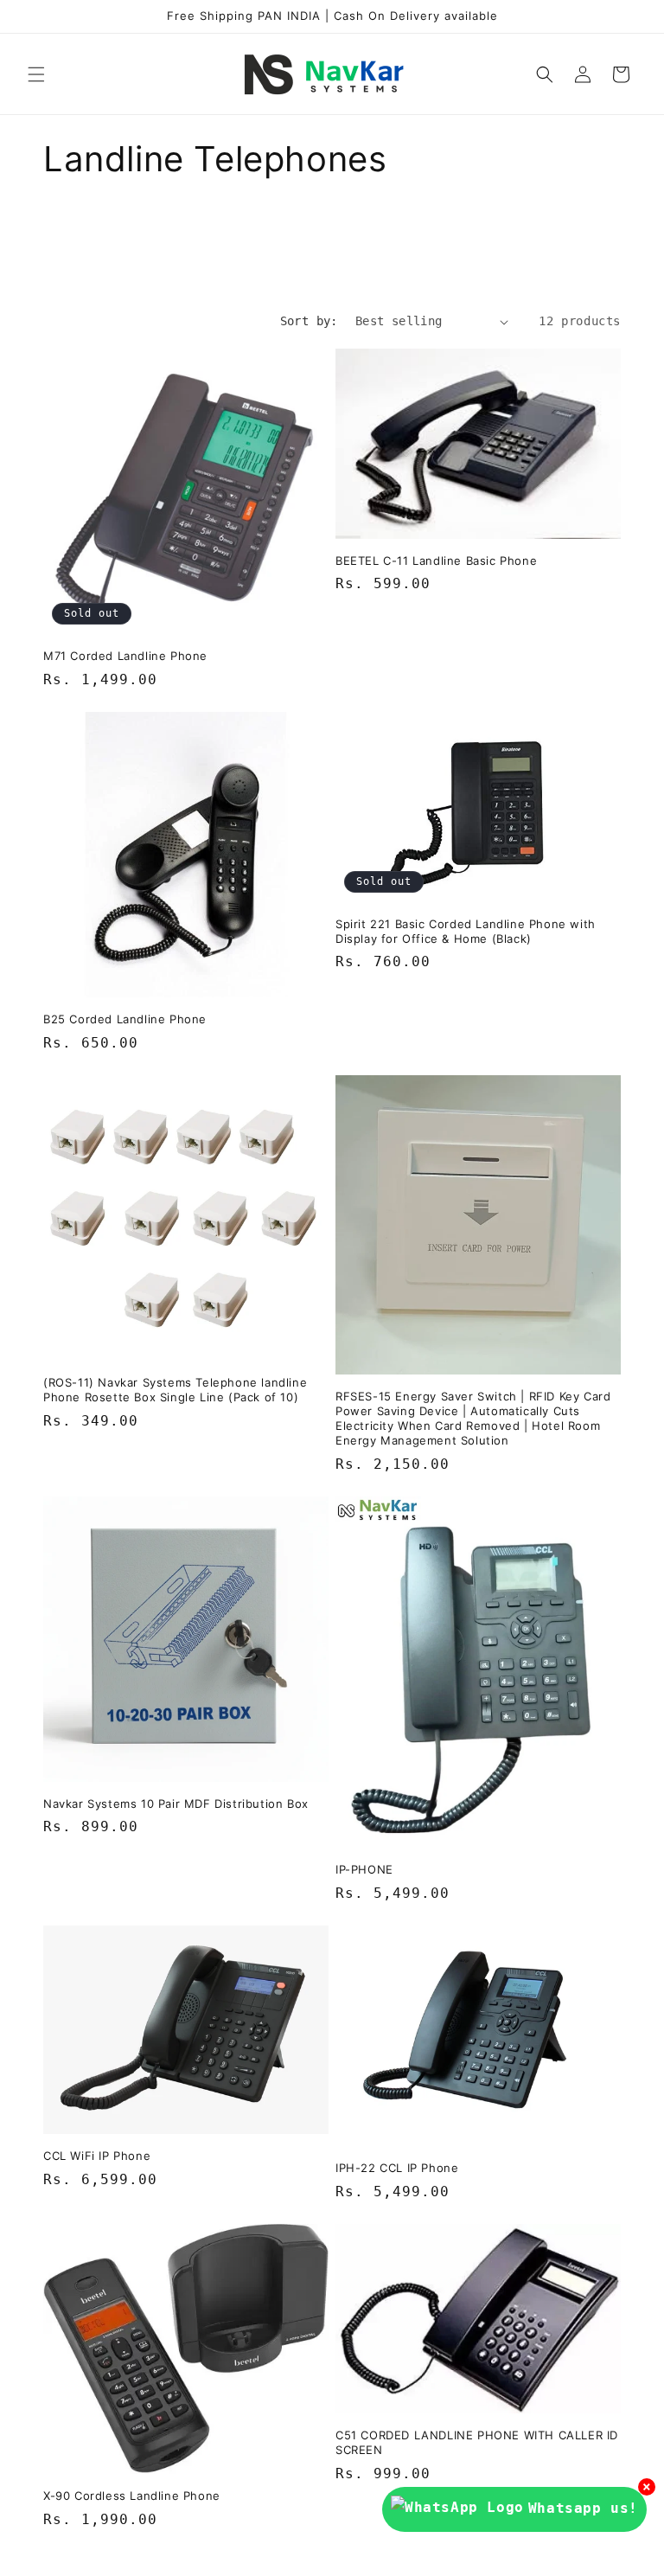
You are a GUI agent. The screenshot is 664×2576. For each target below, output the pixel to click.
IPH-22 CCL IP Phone (397, 2168)
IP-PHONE (364, 1869)
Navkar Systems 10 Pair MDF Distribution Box (176, 1804)
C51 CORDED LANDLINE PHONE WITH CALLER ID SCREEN (477, 2442)
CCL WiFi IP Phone (97, 2156)
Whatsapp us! (583, 2508)
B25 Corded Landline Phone (125, 1019)
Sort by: (309, 321)
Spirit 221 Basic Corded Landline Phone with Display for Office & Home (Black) (466, 931)
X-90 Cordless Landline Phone (132, 2496)
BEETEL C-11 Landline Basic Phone (436, 561)
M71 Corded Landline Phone (125, 656)
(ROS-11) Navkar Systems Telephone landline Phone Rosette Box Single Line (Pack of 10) (175, 1390)
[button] (36, 74)
